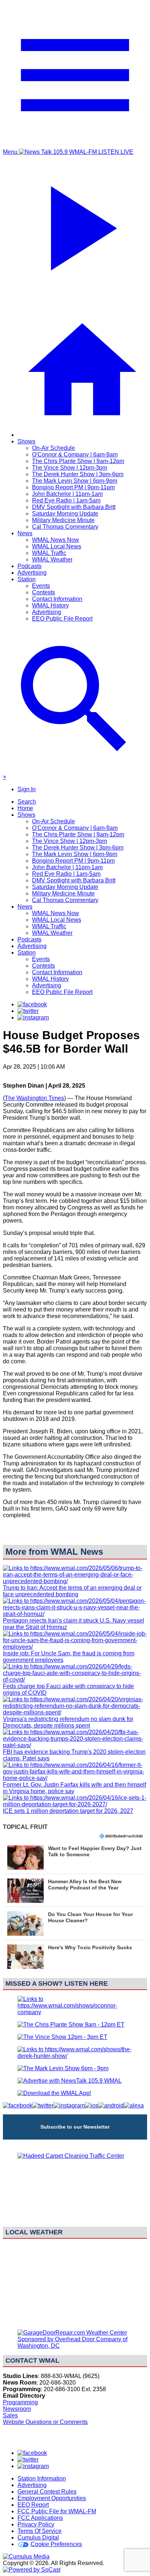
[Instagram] (33, 1017)
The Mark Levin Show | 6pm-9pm (75, 481)
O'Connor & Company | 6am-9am (75, 454)
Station (27, 579)
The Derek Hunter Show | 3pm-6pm (78, 474)
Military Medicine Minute (63, 520)
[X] (28, 1011)
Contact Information (57, 599)
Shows (26, 441)
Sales (10, 2415)
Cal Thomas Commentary (65, 527)
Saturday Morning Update (65, 514)
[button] (75, 1857)
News (25, 533)
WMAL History (50, 605)
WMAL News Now (56, 540)
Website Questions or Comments (45, 2422)
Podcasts (29, 566)
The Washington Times (34, 1098)
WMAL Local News (57, 546)
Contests (44, 592)
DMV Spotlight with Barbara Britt (74, 507)
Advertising (32, 573)
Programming (20, 2402)
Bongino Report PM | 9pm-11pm (73, 487)
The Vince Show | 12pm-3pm (70, 468)
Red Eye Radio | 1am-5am (66, 500)
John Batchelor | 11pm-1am (67, 494)
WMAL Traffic (49, 553)
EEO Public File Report (62, 619)
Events (41, 586)
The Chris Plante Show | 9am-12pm (78, 461)
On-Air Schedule (54, 448)
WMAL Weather (52, 560)
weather (75, 2320)
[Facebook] (32, 1004)
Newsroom (17, 2409)
